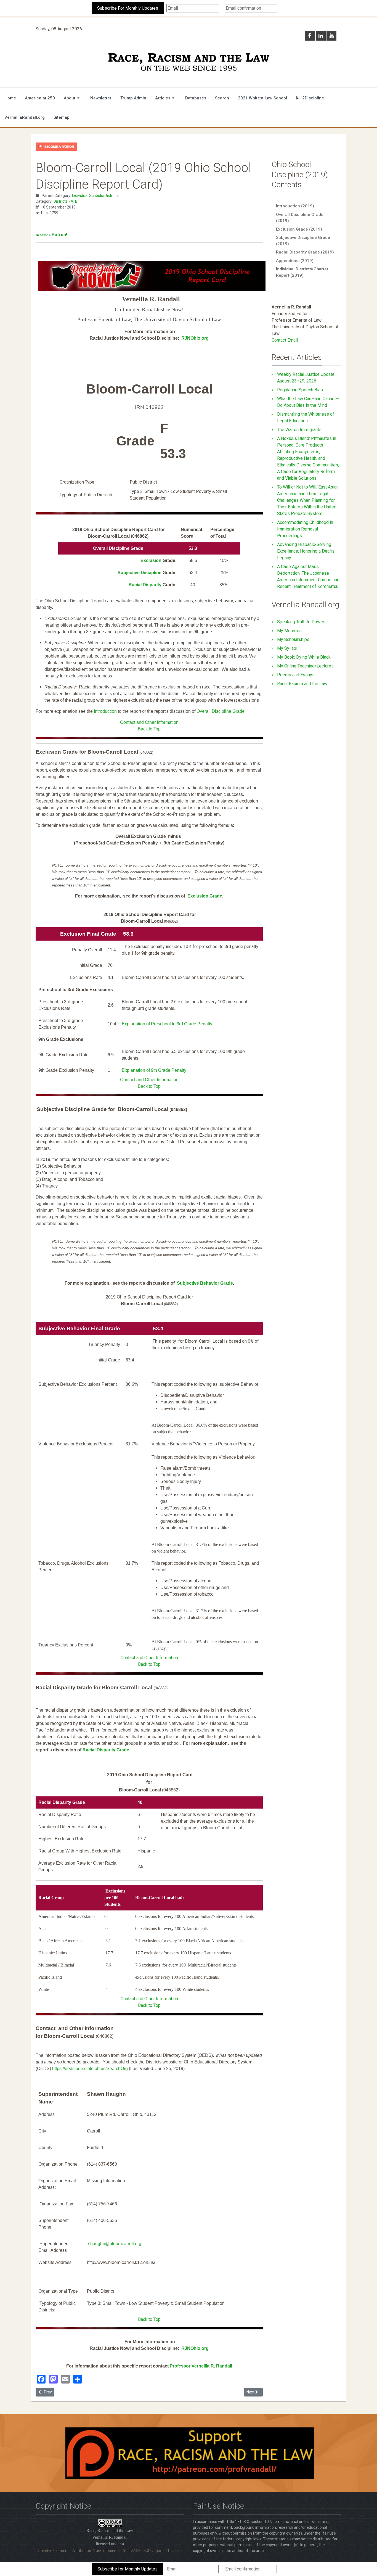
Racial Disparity (146, 585)
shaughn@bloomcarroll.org (115, 2244)
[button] (73, 98)
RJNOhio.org (195, 338)
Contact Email (285, 340)
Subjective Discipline (140, 573)
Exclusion (151, 560)
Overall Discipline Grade (221, 711)
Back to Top (149, 729)
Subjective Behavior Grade (205, 1283)
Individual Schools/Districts (95, 196)
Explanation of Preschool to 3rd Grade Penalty (167, 1024)
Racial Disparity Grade (106, 1750)
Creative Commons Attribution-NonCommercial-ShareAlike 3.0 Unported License (109, 2550)
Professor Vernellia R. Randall (201, 2366)
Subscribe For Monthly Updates (128, 8)
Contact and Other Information (149, 722)
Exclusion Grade (205, 896)
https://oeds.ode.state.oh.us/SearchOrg (90, 2069)
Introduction (105, 711)
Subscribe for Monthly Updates (128, 2569)
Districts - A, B (66, 201)
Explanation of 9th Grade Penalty (154, 1070)
